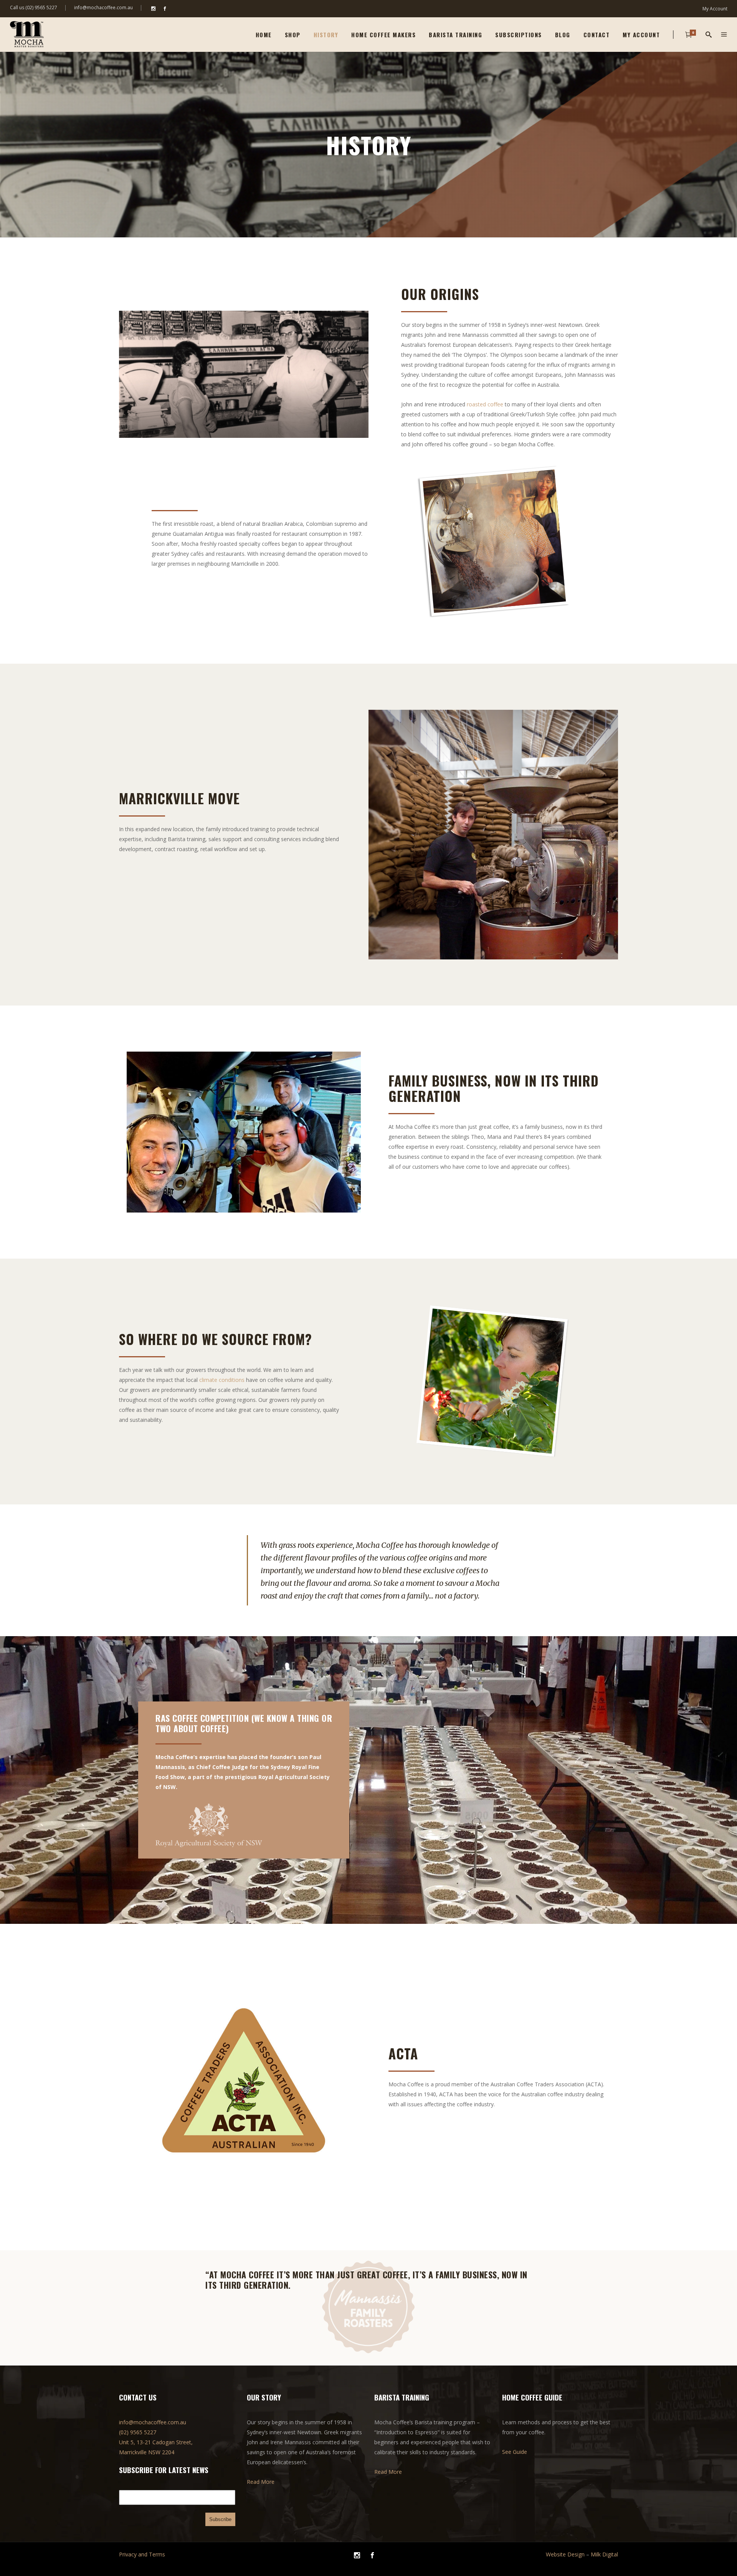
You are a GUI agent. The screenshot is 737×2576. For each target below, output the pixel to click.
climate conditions (222, 1380)
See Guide (515, 2452)
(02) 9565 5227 (138, 2432)
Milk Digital (604, 2554)
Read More (261, 2482)
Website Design (565, 2554)
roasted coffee (485, 404)
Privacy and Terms (142, 2554)
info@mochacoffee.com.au (103, 7)
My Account (715, 9)
